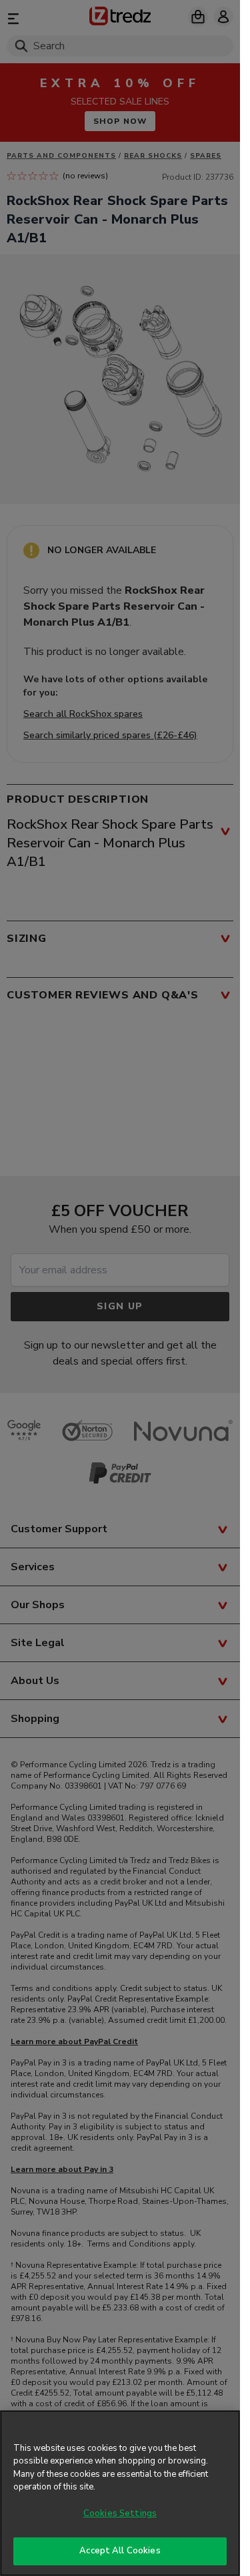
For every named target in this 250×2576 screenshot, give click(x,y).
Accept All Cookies (120, 2551)
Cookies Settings (120, 2513)
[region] (120, 2493)
